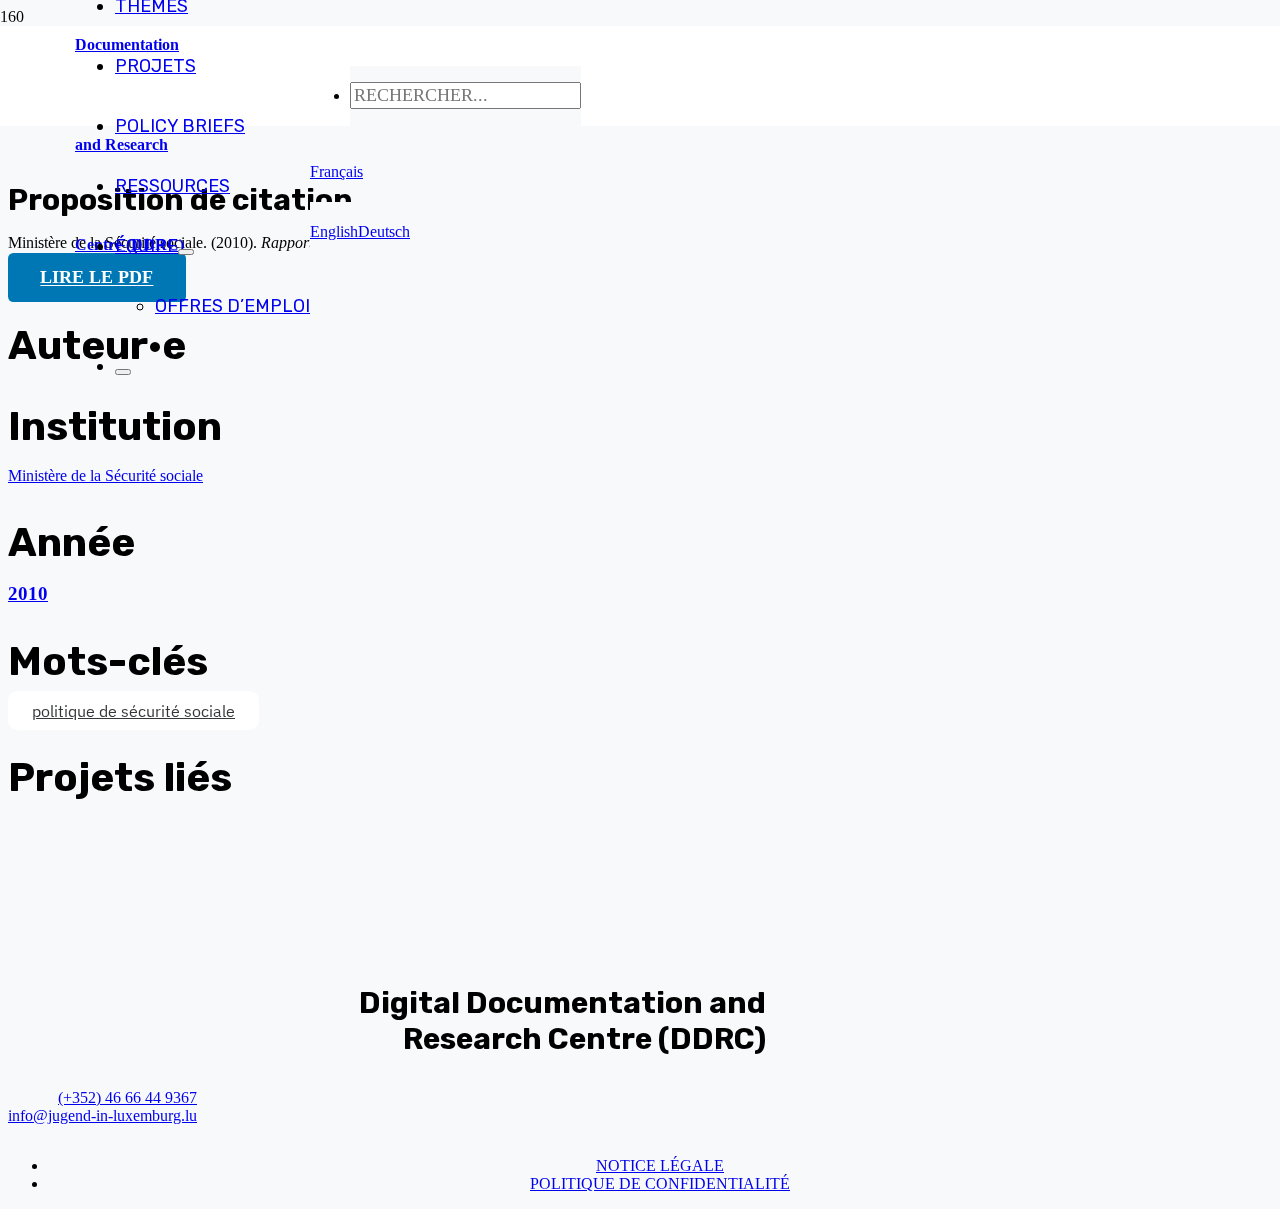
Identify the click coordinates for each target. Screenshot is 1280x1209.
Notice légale (660, 1165)
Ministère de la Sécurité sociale (105, 475)
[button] (336, 171)
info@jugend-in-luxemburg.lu (102, 1115)
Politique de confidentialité (660, 1183)
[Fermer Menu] (123, 372)
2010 (28, 593)
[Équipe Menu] (186, 252)
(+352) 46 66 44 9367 (127, 1097)
